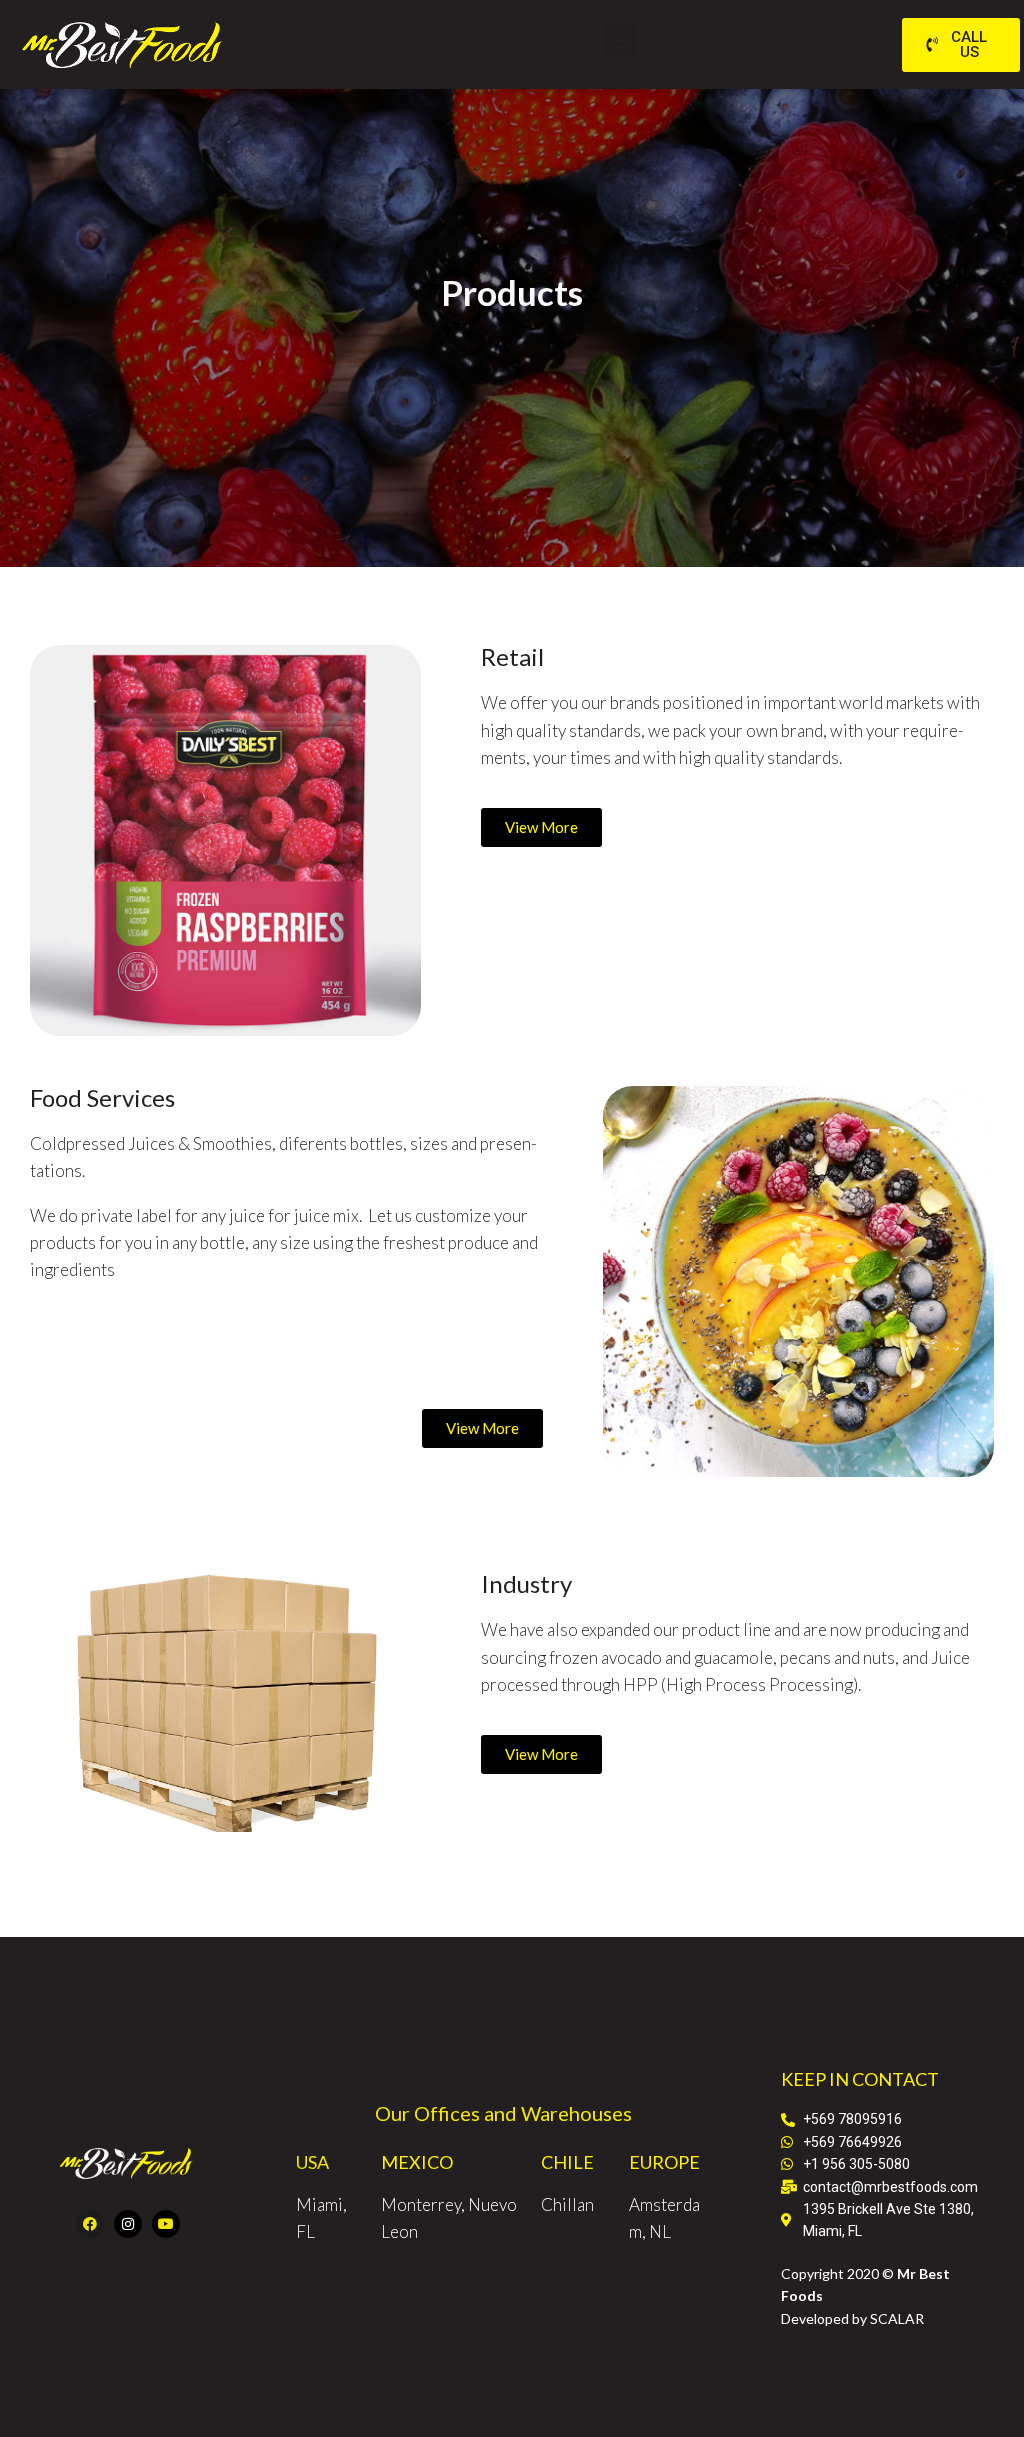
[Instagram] (128, 2224)
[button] (621, 39)
